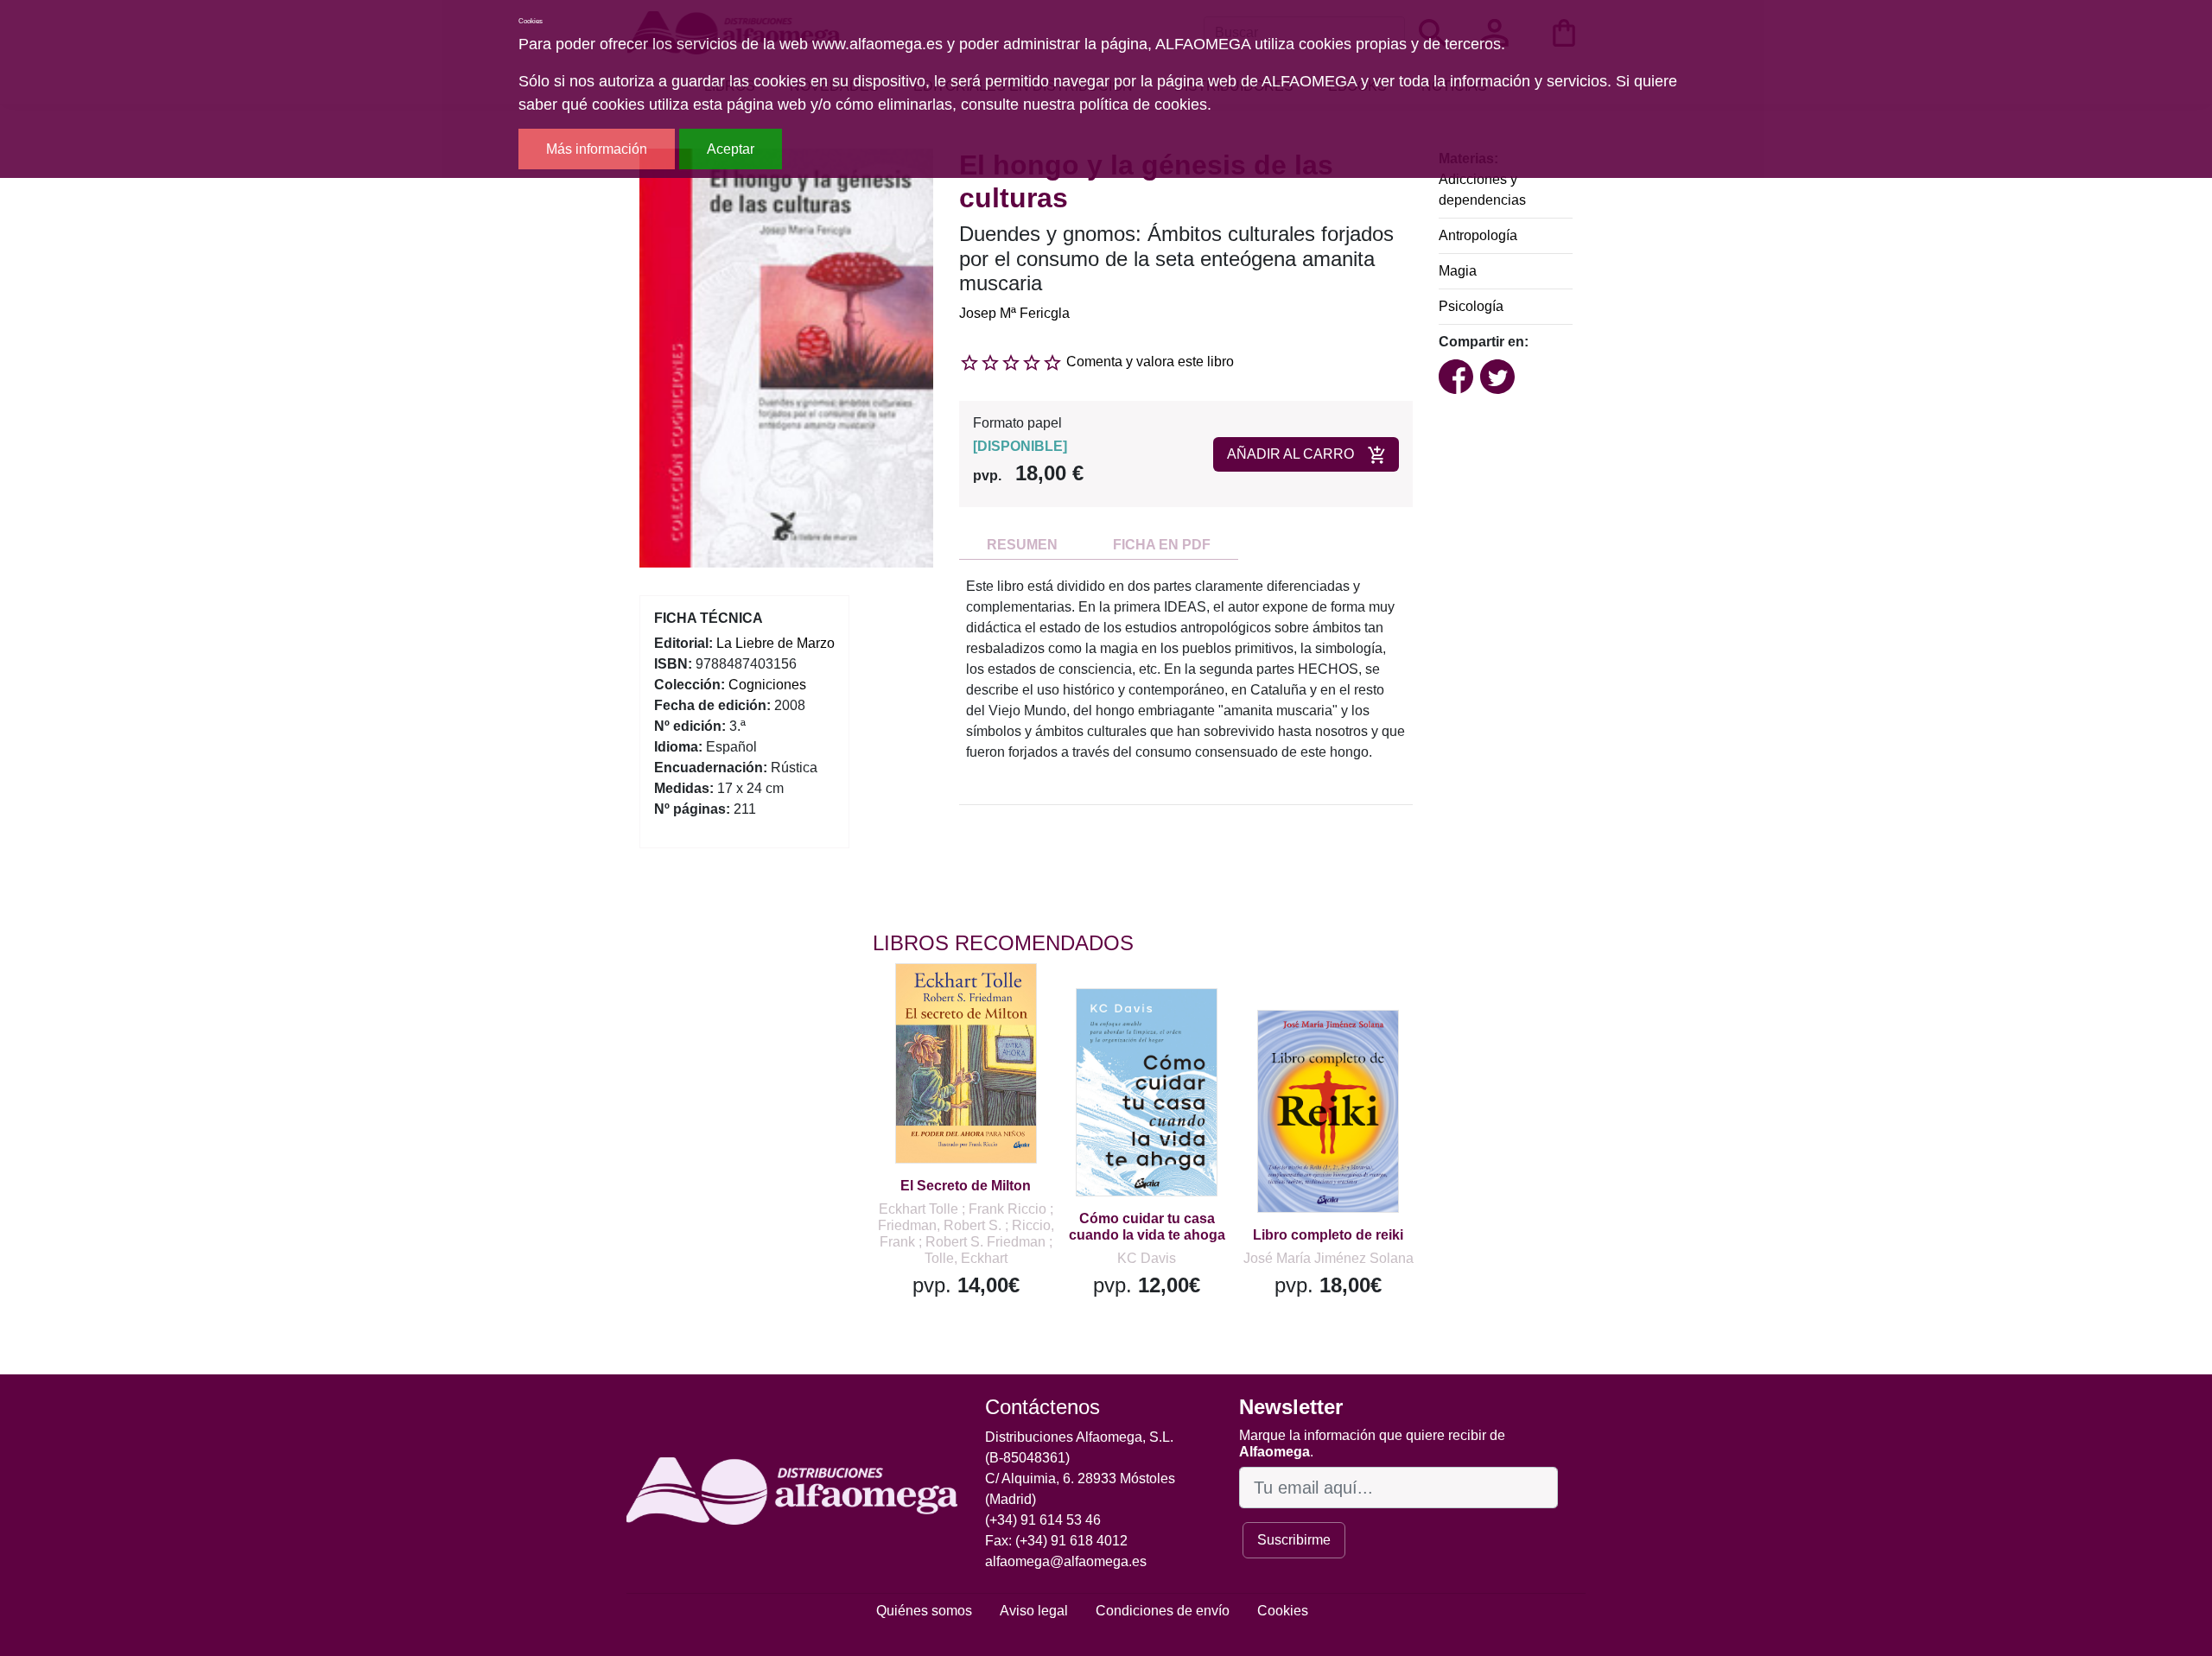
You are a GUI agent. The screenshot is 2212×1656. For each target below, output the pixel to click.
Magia (1458, 271)
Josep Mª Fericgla (1014, 313)
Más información (597, 149)
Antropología (1478, 235)
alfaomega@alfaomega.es (1066, 1561)
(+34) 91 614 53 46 (1043, 1520)
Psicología (1471, 306)
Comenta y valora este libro (1150, 362)
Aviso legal (1034, 1611)
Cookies (1283, 1611)
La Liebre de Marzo (775, 643)
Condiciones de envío (1163, 1611)
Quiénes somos (924, 1611)
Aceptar (731, 149)
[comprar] (979, 1001)
